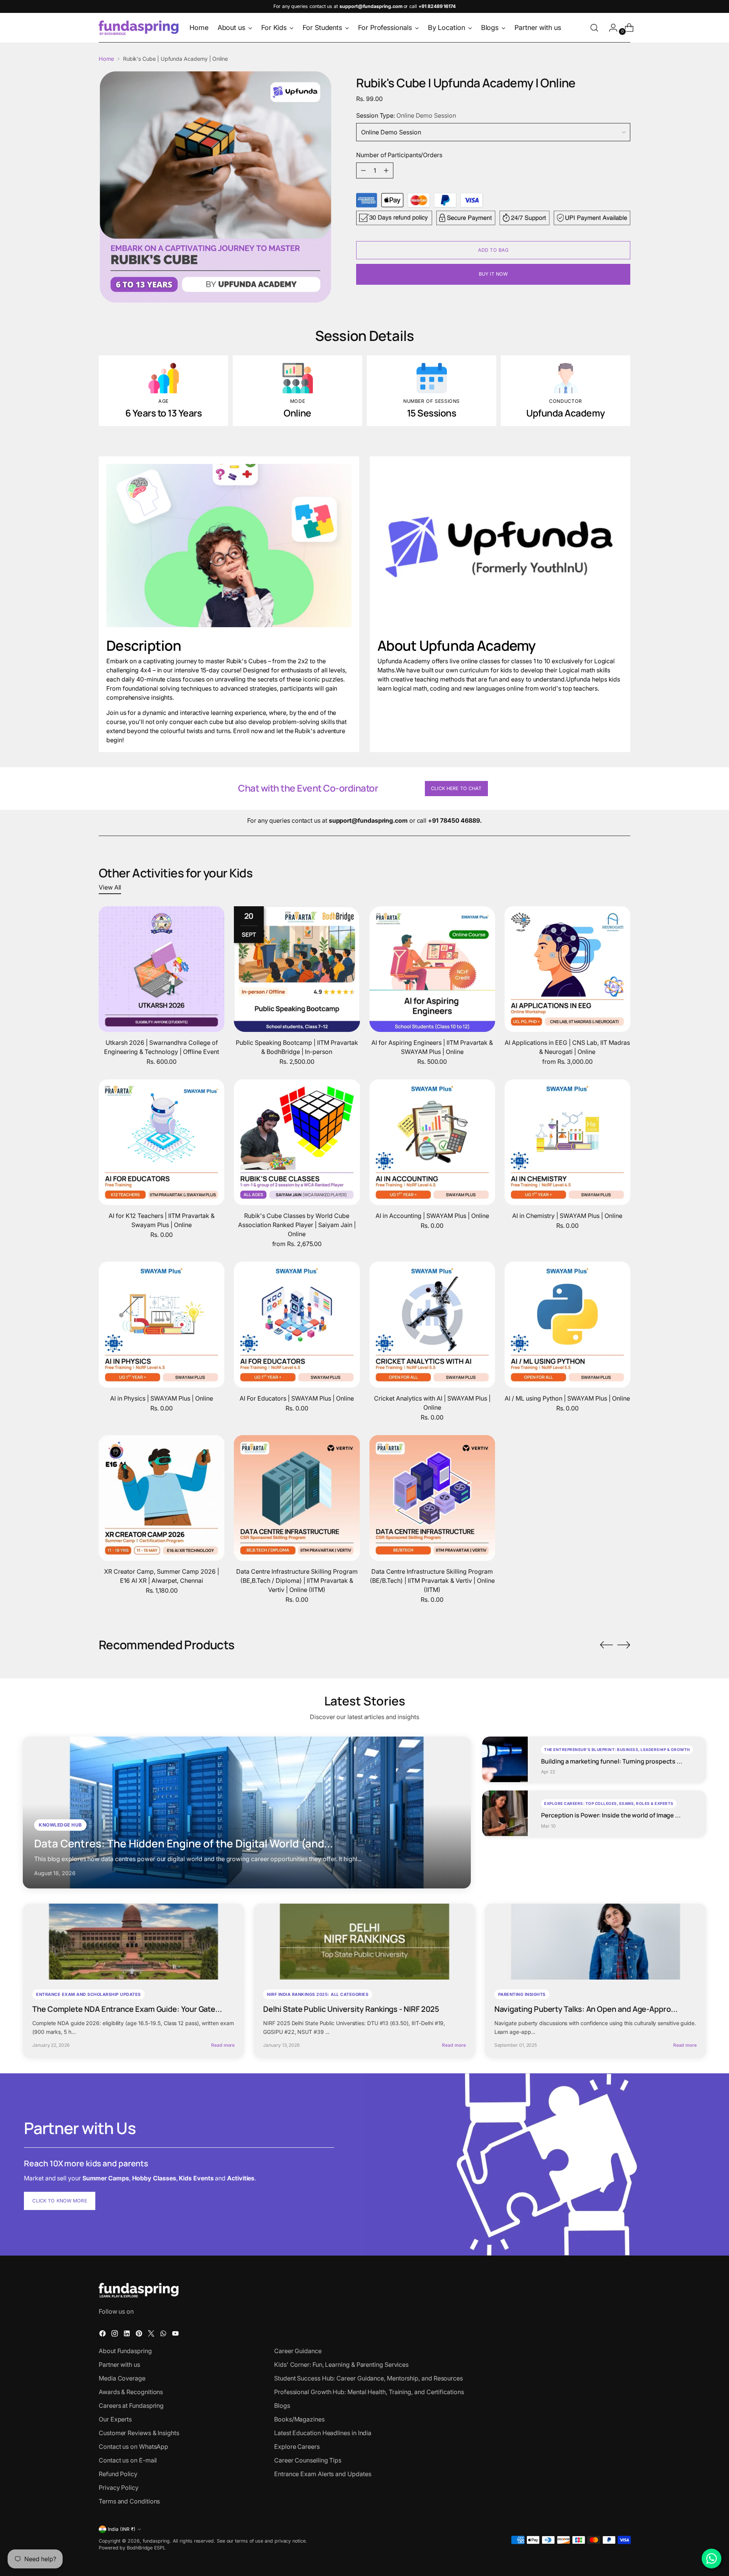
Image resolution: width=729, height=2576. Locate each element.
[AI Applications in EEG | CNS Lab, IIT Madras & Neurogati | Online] (567, 969)
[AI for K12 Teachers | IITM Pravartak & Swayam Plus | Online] (162, 1142)
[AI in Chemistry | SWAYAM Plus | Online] (567, 1142)
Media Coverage (122, 2378)
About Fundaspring (125, 2351)
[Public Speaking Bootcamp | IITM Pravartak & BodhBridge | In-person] (297, 969)
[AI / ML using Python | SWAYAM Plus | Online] (567, 1324)
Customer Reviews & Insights (139, 2433)
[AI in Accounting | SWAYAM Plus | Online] (432, 1142)
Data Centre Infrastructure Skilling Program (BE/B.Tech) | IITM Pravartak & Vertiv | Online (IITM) (432, 1581)
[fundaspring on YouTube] (176, 2335)
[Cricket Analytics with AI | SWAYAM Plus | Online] (432, 1324)
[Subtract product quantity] (363, 170)
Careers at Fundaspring (131, 2406)
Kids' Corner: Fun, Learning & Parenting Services (341, 2365)
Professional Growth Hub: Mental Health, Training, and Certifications (369, 2392)
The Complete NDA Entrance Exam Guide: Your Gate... (127, 2009)
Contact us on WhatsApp (133, 2447)
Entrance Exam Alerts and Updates (323, 2474)
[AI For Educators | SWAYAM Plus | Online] (297, 1324)
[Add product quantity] (386, 170)
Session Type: (406, 115)
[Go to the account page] (610, 28)
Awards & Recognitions (131, 2392)
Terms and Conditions (129, 2501)
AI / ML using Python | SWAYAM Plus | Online (567, 1398)
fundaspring (156, 2541)
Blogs (282, 2406)
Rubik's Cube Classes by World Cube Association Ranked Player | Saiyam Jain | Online (297, 1225)
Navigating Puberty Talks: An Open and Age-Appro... (586, 2009)
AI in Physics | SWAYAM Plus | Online (162, 1398)
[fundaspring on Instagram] (115, 2335)
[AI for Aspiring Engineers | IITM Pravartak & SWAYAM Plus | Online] (432, 969)
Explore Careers (297, 2447)
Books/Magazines (299, 2419)
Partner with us (119, 2365)
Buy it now (493, 274)
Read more (223, 2045)
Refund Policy (118, 2474)
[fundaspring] (139, 28)
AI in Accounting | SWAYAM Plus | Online (432, 1216)
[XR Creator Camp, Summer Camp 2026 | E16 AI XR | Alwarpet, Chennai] (162, 1498)
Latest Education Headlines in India (323, 2433)
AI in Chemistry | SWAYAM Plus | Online (567, 1216)
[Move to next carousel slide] (624, 1645)
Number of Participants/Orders (399, 155)
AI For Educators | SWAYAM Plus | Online (297, 1398)
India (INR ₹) (122, 2529)
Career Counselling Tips (308, 2460)
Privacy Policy (119, 2488)
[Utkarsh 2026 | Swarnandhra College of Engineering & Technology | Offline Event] (162, 969)
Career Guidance (298, 2351)
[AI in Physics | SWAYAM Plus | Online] (162, 1324)
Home (106, 59)
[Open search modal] (594, 28)
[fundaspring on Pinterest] (140, 2335)
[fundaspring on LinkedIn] (128, 2335)
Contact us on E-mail (128, 2460)
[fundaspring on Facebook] (103, 2335)
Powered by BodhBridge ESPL (132, 2548)
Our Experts (115, 2419)
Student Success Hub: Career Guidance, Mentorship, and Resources (368, 2378)
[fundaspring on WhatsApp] (164, 2335)
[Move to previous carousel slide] (606, 1645)
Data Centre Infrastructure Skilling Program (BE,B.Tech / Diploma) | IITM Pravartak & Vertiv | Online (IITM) (297, 1581)
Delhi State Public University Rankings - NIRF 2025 (351, 2009)
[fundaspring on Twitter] (152, 2335)
